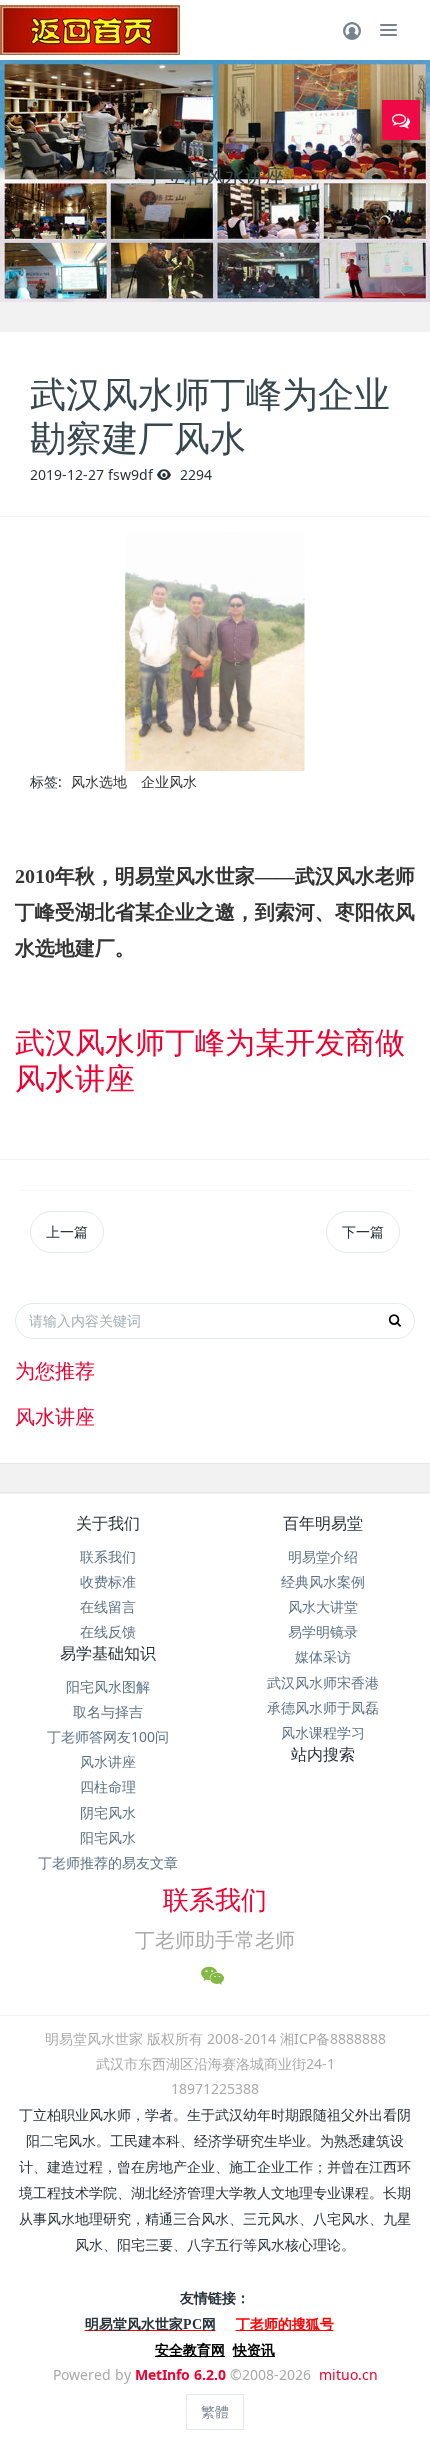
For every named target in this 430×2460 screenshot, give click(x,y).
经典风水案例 (323, 1581)
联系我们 (108, 1556)
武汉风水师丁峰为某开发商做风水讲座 (210, 1059)
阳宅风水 (108, 1837)
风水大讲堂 (323, 1606)
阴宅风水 (108, 1812)
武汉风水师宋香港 (323, 1682)
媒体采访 (323, 1656)
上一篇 (67, 1231)
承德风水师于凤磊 (323, 1707)
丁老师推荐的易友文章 (108, 1862)
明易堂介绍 (323, 1556)
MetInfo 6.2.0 (180, 2374)
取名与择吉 (108, 1711)
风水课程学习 (323, 1732)
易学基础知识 (108, 1653)
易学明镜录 (323, 1631)
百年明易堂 (323, 1523)
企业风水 (169, 781)
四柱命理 (108, 1786)
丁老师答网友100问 (108, 1736)
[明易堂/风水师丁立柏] (90, 30)
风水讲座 (108, 1761)
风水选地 (99, 781)
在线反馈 (108, 1631)
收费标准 (108, 1581)
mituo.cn (348, 2374)
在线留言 (108, 1606)
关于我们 (108, 1523)
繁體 (215, 2411)
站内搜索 (323, 1754)
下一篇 (363, 1231)
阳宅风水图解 (108, 1686)
